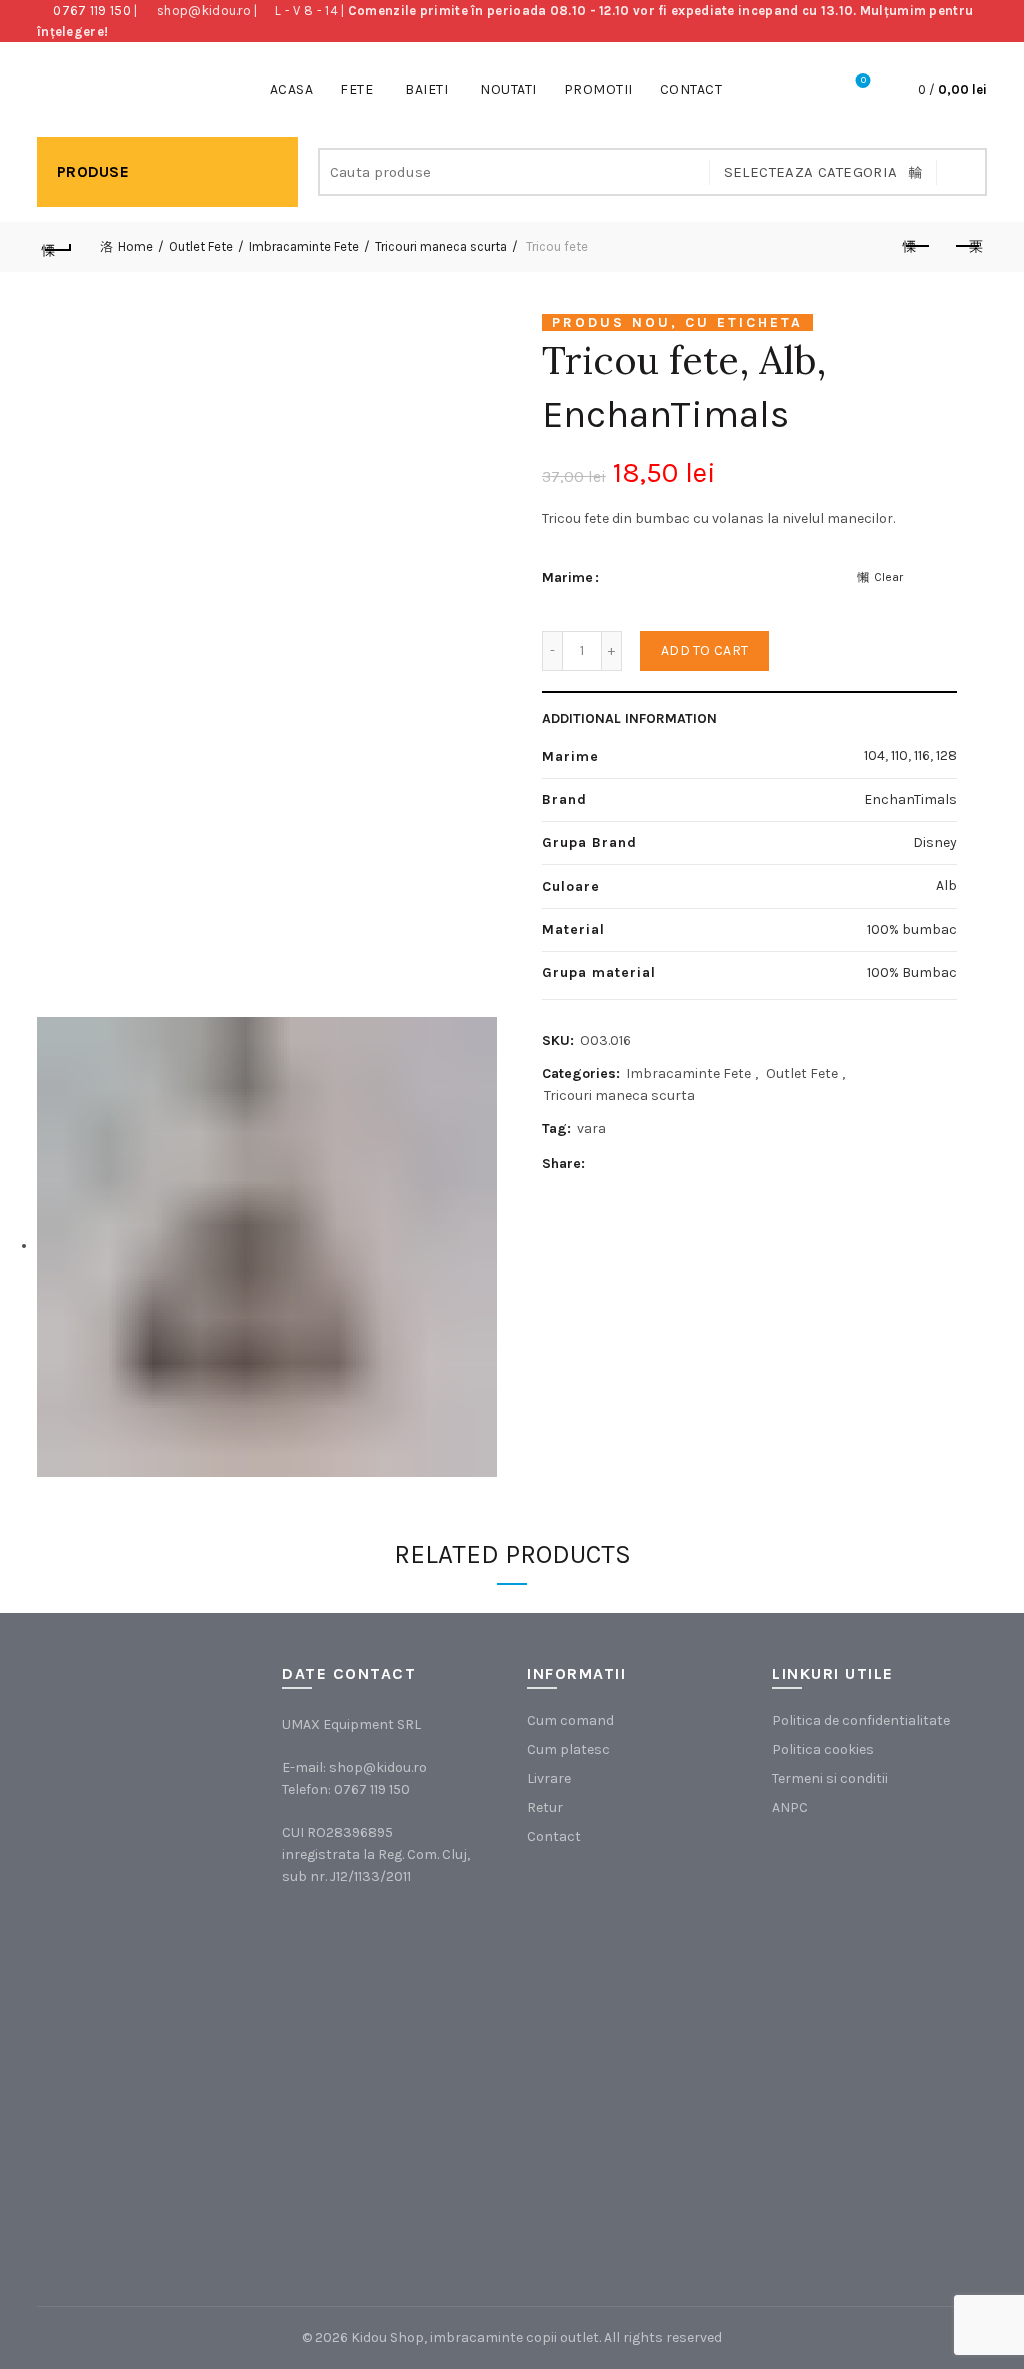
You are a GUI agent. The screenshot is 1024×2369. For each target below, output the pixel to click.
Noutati (508, 89)
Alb (946, 885)
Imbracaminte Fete (304, 246)
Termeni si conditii (830, 1778)
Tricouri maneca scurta (441, 246)
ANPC (790, 1807)
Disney (935, 842)
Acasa (292, 89)
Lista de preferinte (863, 80)
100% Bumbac (912, 972)
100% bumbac (912, 929)
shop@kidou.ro (204, 10)
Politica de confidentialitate (861, 1720)
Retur (545, 1807)
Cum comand (570, 1720)
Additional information (629, 718)
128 (946, 755)
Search (962, 172)
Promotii (598, 89)
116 (922, 755)
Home (135, 246)
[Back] (57, 247)
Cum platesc (568, 1749)
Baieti (426, 89)
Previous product (917, 247)
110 (899, 755)
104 (874, 755)
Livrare (549, 1778)
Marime (567, 577)
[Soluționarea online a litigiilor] (872, 2145)
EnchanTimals (665, 414)
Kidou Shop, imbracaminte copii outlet (475, 2337)
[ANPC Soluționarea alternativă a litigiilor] (872, 1944)
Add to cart (704, 650)
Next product (967, 247)
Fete (356, 89)
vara (591, 1128)
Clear (888, 577)
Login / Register (808, 90)
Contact (691, 89)
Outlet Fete (201, 246)
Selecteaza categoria (811, 172)
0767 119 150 (92, 10)
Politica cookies (823, 1749)
